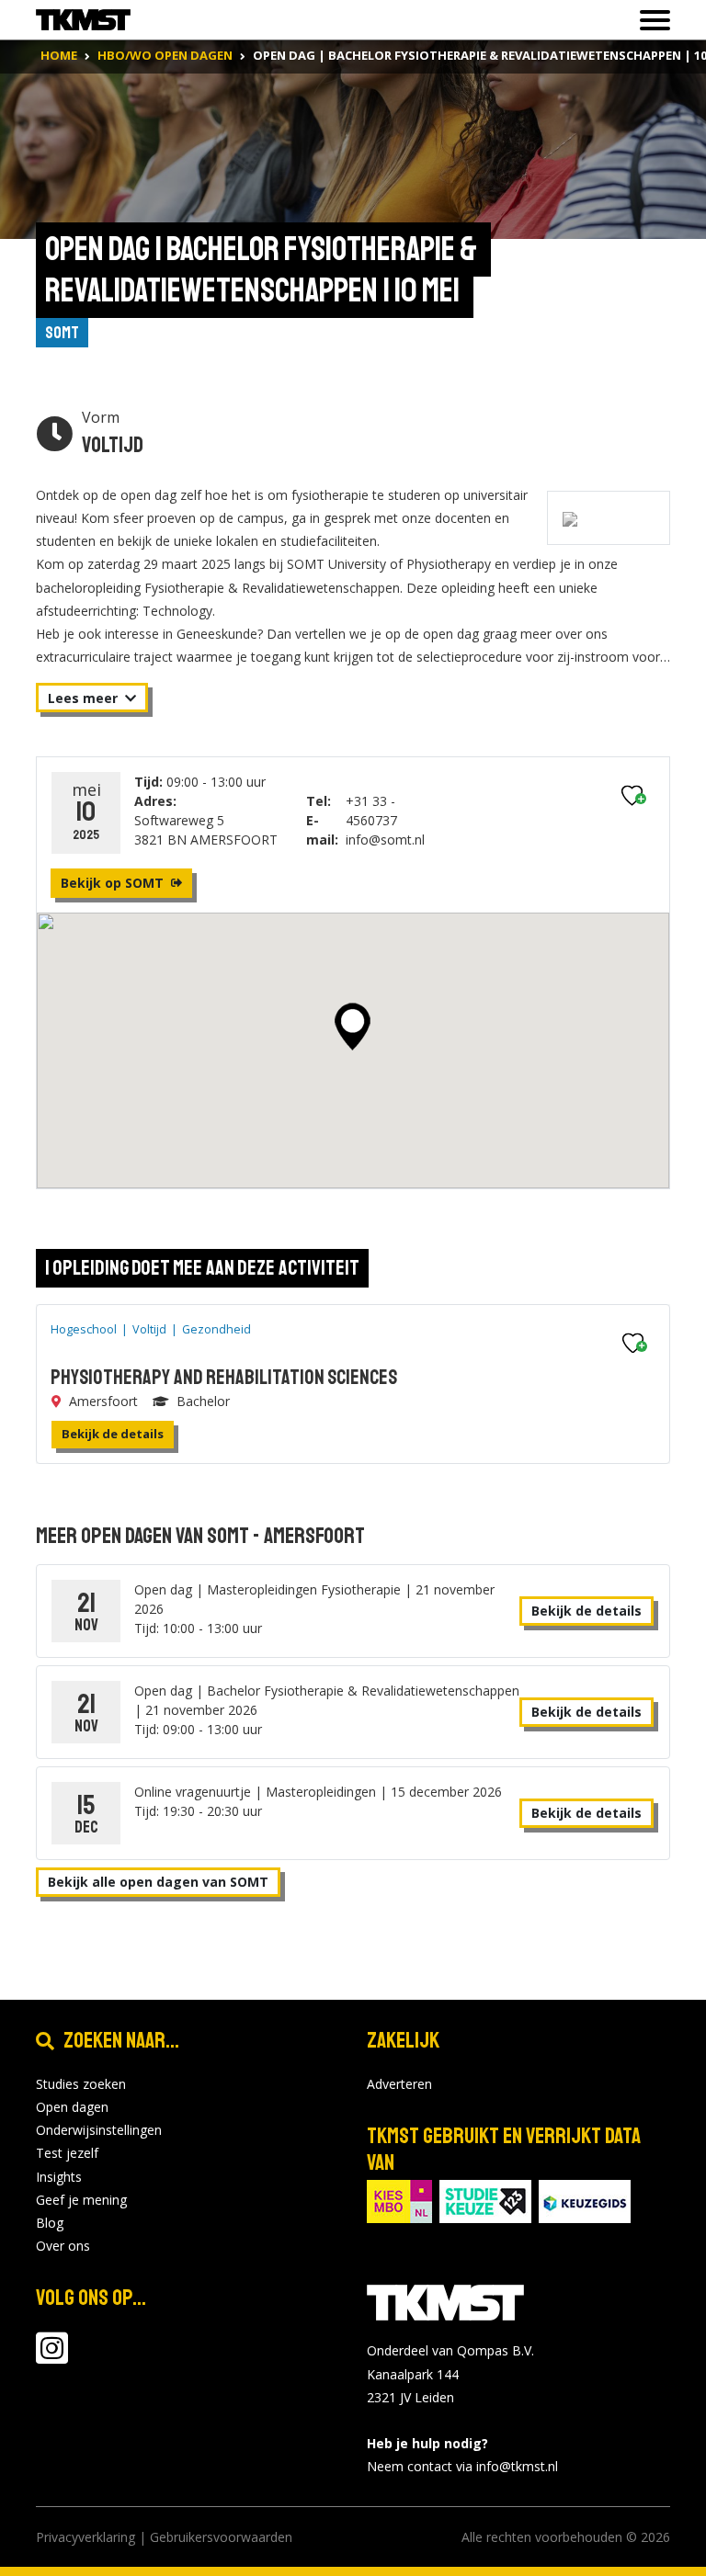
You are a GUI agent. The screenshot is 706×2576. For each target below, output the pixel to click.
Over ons (63, 2246)
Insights (59, 2177)
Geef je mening (81, 2200)
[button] (353, 1027)
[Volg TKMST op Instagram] (52, 2357)
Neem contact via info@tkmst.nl (462, 2466)
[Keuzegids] (585, 2200)
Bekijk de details (113, 1434)
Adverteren (399, 2084)
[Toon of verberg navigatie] (649, 20)
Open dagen (72, 2107)
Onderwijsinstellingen (99, 2130)
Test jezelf (67, 2153)
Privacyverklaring (85, 2537)
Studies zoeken (81, 2084)
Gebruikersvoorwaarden (221, 2537)
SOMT (62, 333)
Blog (50, 2223)
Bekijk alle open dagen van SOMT (158, 1882)
